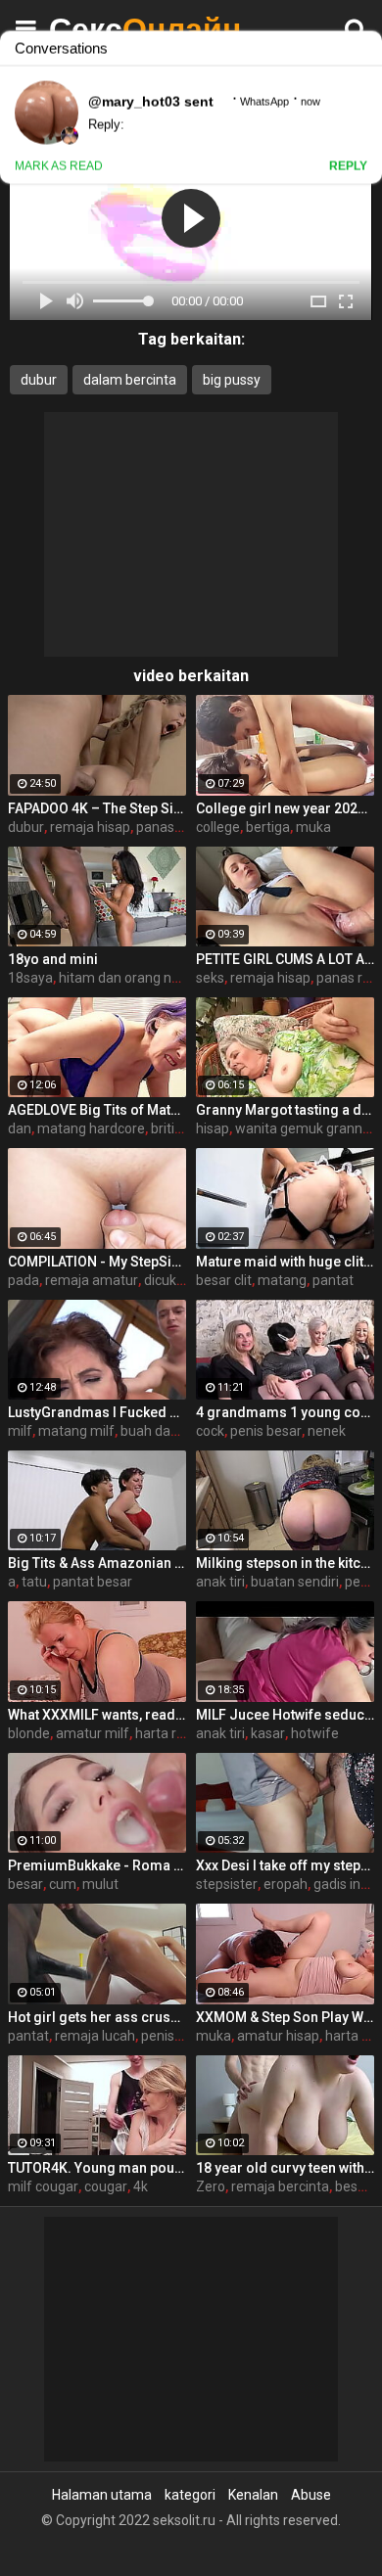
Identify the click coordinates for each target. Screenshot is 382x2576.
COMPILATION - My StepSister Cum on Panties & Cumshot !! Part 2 (97, 1262)
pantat (333, 1280)
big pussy (232, 380)
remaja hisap (90, 827)
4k (141, 2186)
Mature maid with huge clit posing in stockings (285, 1262)
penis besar (266, 1431)
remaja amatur (92, 1280)
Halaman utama (102, 2495)
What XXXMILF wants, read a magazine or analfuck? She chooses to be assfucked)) (97, 1715)
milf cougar (43, 2186)
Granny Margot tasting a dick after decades (285, 1110)
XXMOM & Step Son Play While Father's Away (285, 2017)
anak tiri (220, 1582)
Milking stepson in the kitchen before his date (285, 1563)
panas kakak (175, 827)
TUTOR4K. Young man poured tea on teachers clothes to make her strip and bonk (97, 2168)
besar (25, 1884)
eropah (286, 1884)
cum (63, 1884)
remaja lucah (95, 2036)
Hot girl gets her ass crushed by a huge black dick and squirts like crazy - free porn (97, 2017)
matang (282, 1280)
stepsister (227, 1884)
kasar (268, 1733)
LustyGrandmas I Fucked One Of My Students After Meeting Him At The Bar (97, 1412)
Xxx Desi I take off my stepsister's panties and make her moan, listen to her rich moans (285, 1865)
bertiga (268, 827)
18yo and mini (53, 959)
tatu (34, 1582)
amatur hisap (278, 2036)
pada (24, 1280)
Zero (211, 2186)
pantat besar (93, 1582)
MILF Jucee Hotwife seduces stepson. (285, 1715)
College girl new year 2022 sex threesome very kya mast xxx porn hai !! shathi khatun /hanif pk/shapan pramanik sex (285, 808)
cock (210, 1431)
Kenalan (253, 2495)
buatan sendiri (295, 1582)
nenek (327, 1431)
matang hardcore (91, 1128)
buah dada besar (172, 1431)
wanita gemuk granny (302, 1128)
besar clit (224, 1280)
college (218, 827)
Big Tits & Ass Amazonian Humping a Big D (97, 1563)
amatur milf (93, 1733)
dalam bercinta (130, 380)
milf (20, 1431)
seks (210, 978)
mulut (100, 1884)
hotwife (315, 1733)
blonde (29, 1733)
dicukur (167, 1280)
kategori (190, 2495)
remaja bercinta (280, 2186)
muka (313, 827)
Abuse (311, 2495)
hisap (213, 1128)
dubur (39, 380)
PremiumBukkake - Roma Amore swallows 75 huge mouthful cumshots (97, 1865)
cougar (106, 2186)
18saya (30, 978)
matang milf (76, 1431)
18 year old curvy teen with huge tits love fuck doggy (285, 2168)
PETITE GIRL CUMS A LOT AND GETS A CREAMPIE (285, 959)
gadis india (346, 1884)
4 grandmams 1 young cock (285, 1412)
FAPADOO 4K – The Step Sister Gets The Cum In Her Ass (97, 808)
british (170, 1128)
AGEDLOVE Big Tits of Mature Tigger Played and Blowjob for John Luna (97, 1110)
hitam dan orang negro (129, 978)
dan (20, 1128)
